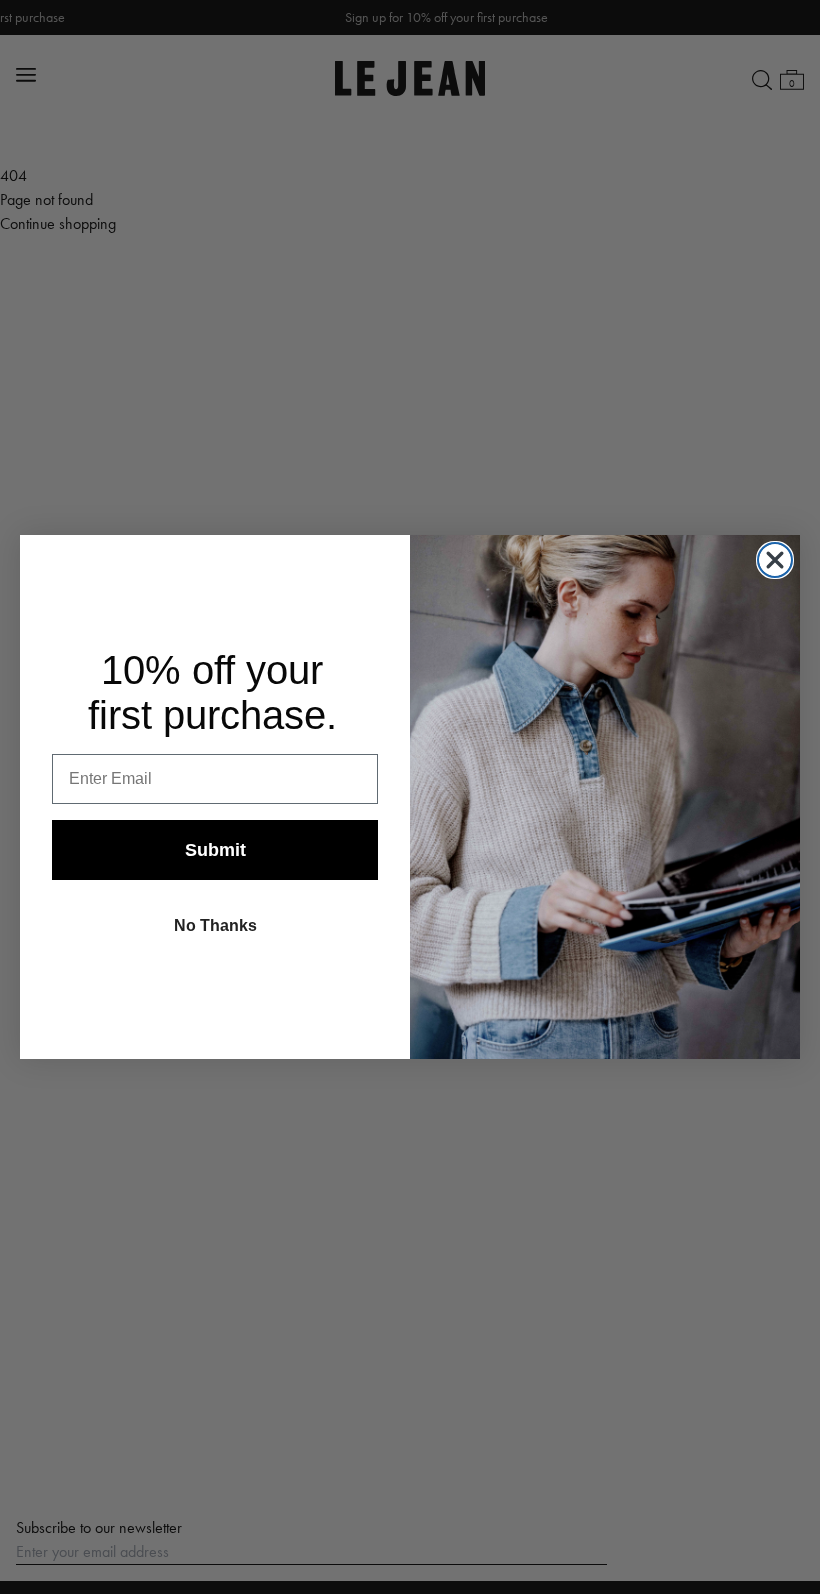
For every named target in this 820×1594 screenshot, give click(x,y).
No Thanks (215, 925)
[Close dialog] (775, 560)
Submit (215, 850)
